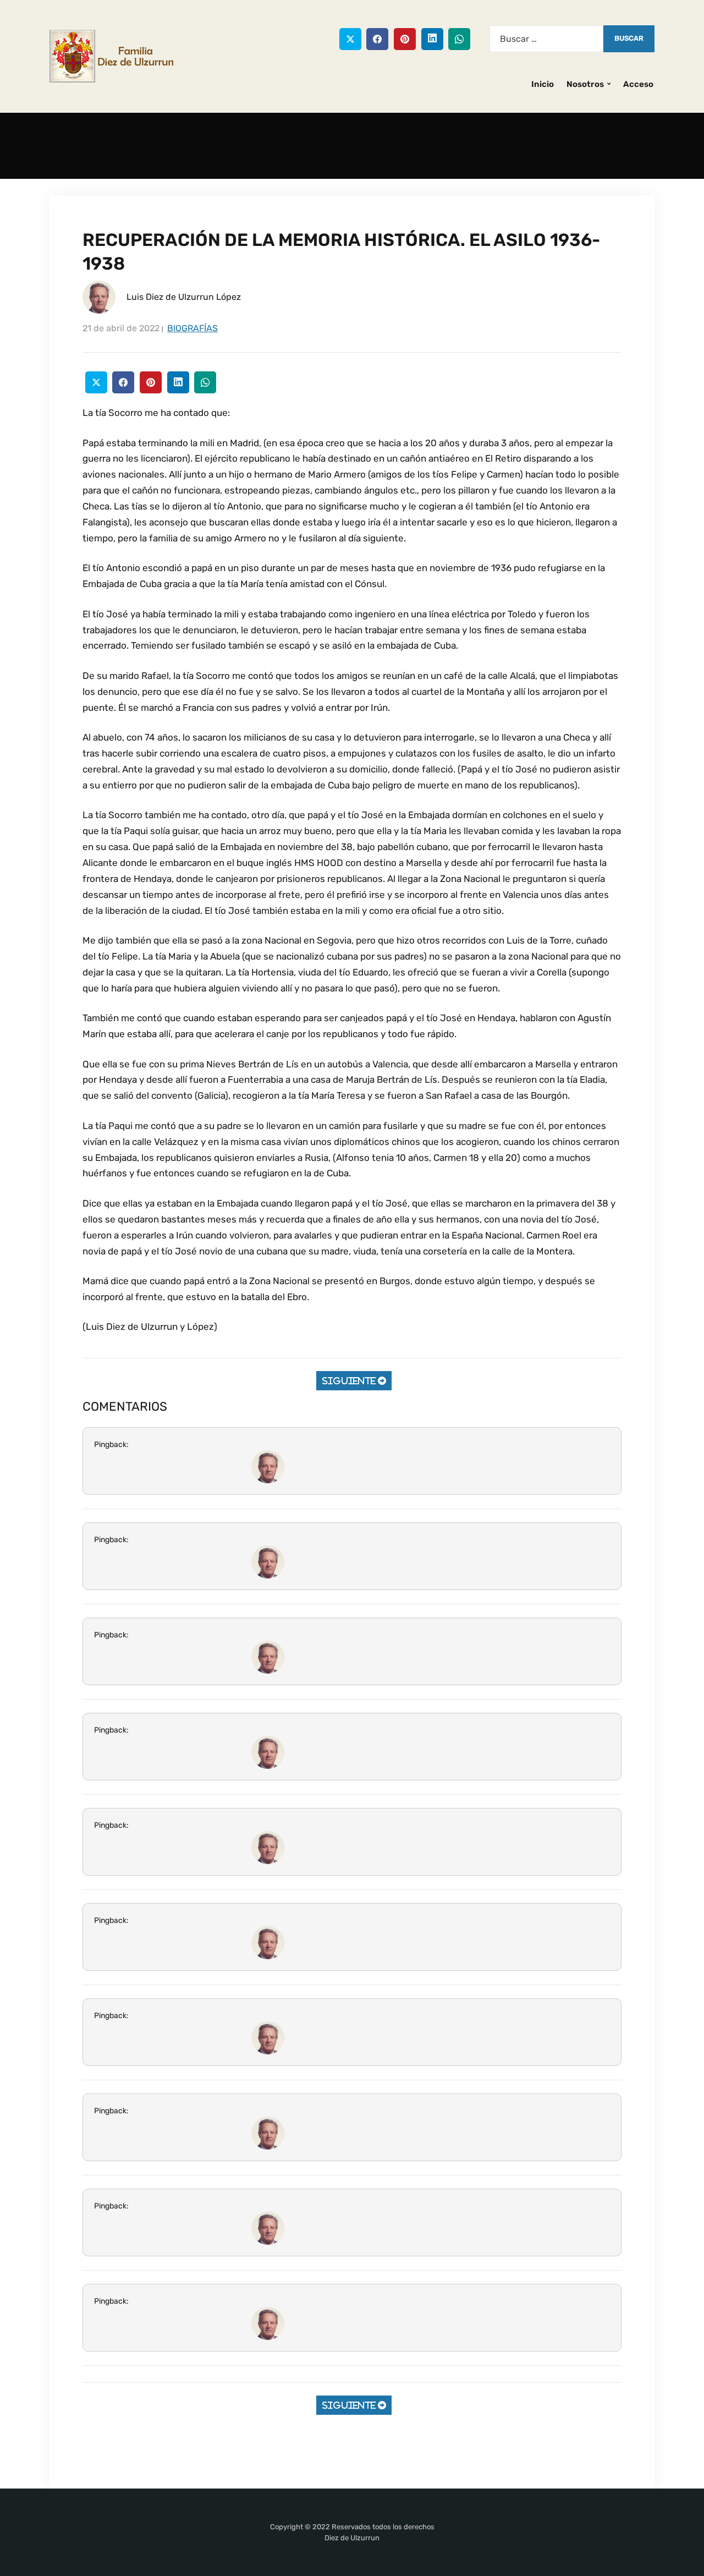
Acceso (638, 84)
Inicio (543, 84)
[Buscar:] (546, 39)
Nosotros (585, 84)
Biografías (193, 328)
